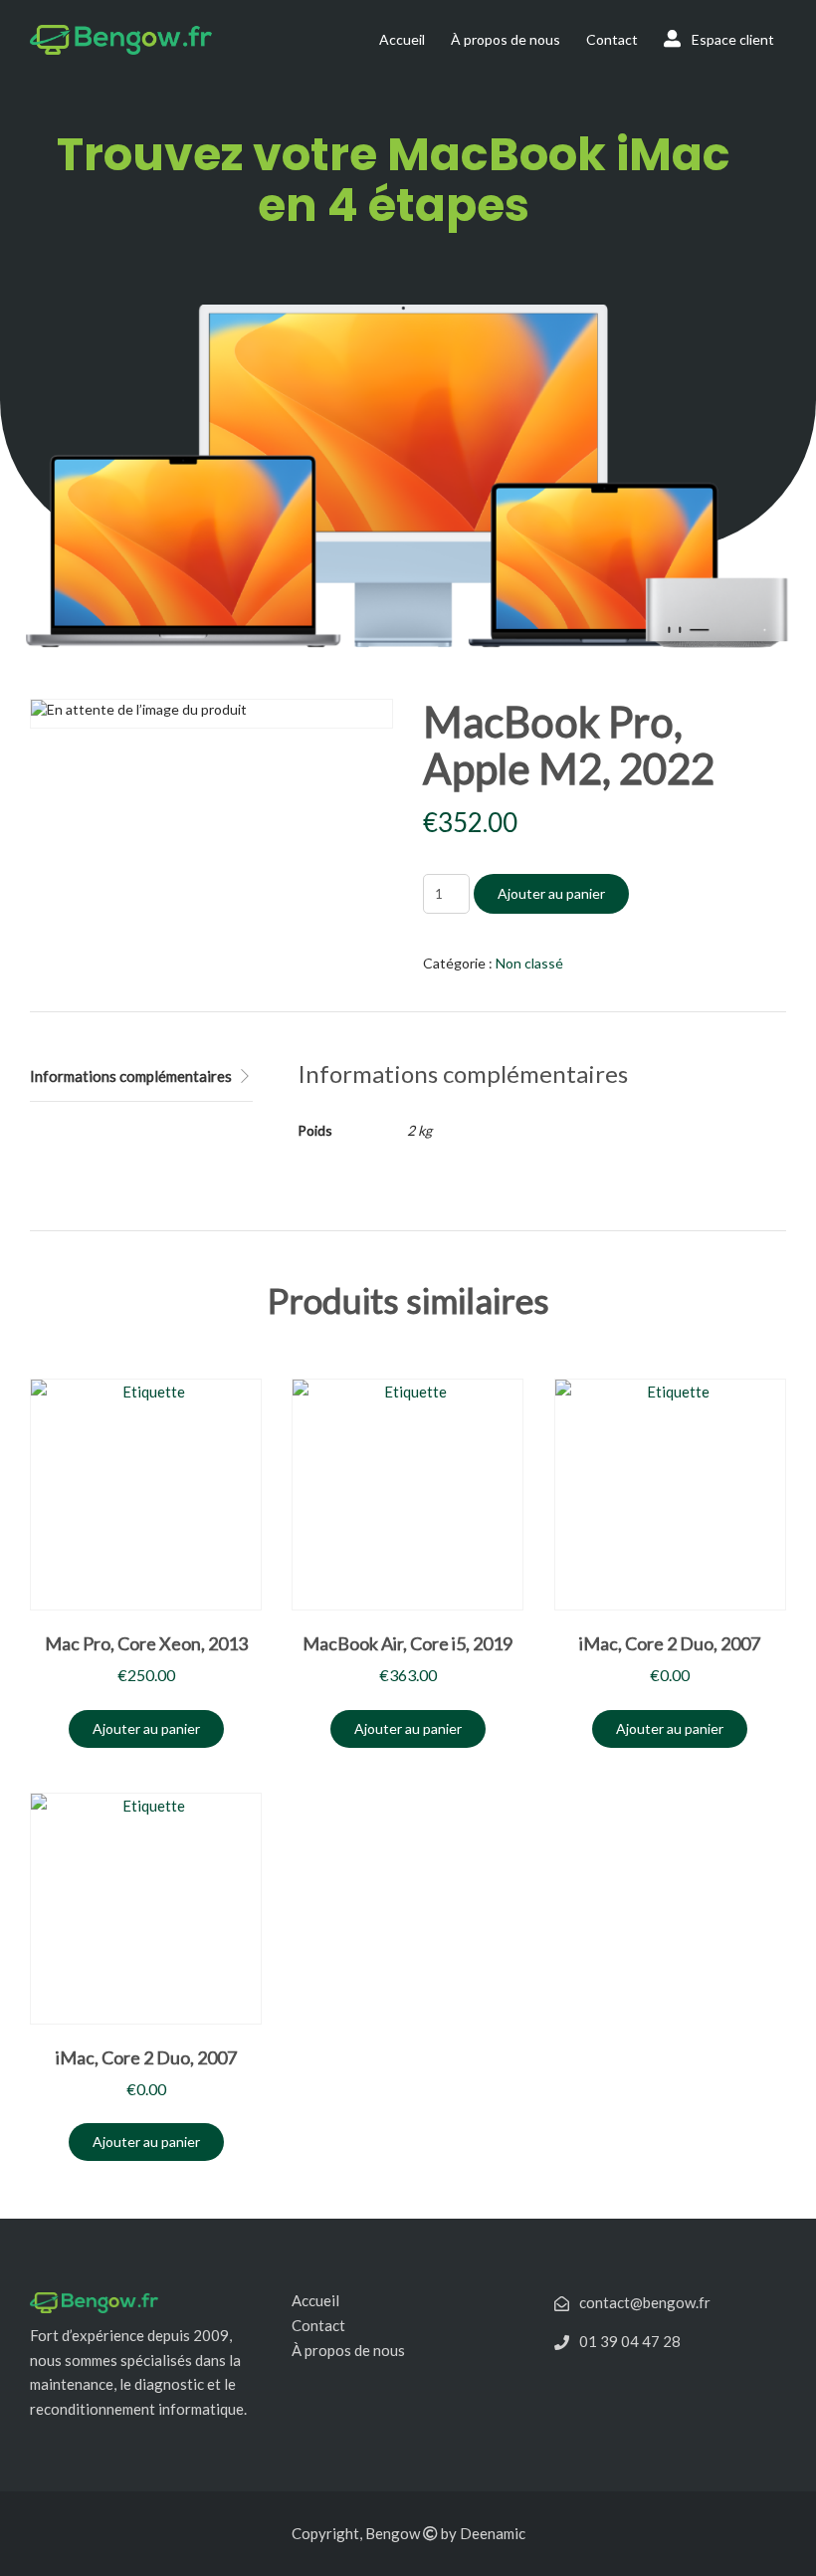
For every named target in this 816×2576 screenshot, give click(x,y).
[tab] (141, 1077)
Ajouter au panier (551, 893)
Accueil (402, 39)
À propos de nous (506, 39)
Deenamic (493, 2533)
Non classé (529, 963)
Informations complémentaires (131, 1076)
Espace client (731, 39)
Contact (612, 39)
